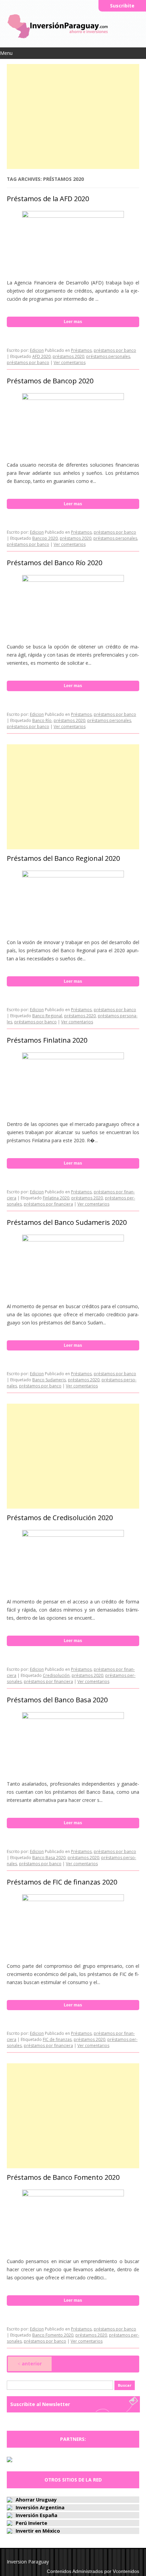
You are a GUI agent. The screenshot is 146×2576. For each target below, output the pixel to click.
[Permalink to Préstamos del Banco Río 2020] (73, 580)
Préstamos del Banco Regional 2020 (63, 858)
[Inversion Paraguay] (58, 38)
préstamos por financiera (48, 1204)
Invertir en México (38, 2531)
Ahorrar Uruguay (36, 2500)
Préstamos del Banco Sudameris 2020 (67, 1222)
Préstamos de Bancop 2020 (50, 381)
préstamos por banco (115, 350)
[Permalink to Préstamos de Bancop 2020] (73, 398)
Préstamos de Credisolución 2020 (60, 1518)
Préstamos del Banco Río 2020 (54, 563)
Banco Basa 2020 (49, 1858)
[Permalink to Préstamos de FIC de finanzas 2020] (73, 1899)
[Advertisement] (73, 115)
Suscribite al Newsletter (40, 2404)
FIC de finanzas (57, 2039)
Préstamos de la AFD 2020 (48, 199)
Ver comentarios (70, 363)
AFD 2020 (41, 356)
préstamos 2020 (68, 356)
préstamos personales (108, 356)
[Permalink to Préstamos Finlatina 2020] (73, 1057)
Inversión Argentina (40, 2507)
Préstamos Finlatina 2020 (47, 1040)
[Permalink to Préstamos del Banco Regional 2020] (73, 876)
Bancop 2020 (45, 538)
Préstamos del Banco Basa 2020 (57, 1700)
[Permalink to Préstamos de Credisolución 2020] (73, 1535)
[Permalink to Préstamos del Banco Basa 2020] (73, 1717)
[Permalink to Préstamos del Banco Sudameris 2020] (73, 1240)
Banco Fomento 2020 (53, 2335)
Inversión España (36, 2515)
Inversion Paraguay (28, 2562)
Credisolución (56, 1675)
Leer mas (73, 322)
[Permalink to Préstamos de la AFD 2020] (73, 216)
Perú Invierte (31, 2523)
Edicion (37, 350)
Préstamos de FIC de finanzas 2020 (62, 1882)
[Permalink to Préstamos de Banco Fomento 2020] (73, 2195)
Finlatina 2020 (56, 1198)
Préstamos (81, 350)
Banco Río (42, 720)
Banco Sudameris (49, 1380)
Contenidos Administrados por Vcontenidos (93, 2571)
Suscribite (122, 6)
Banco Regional (47, 1016)
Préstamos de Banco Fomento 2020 (63, 2177)
